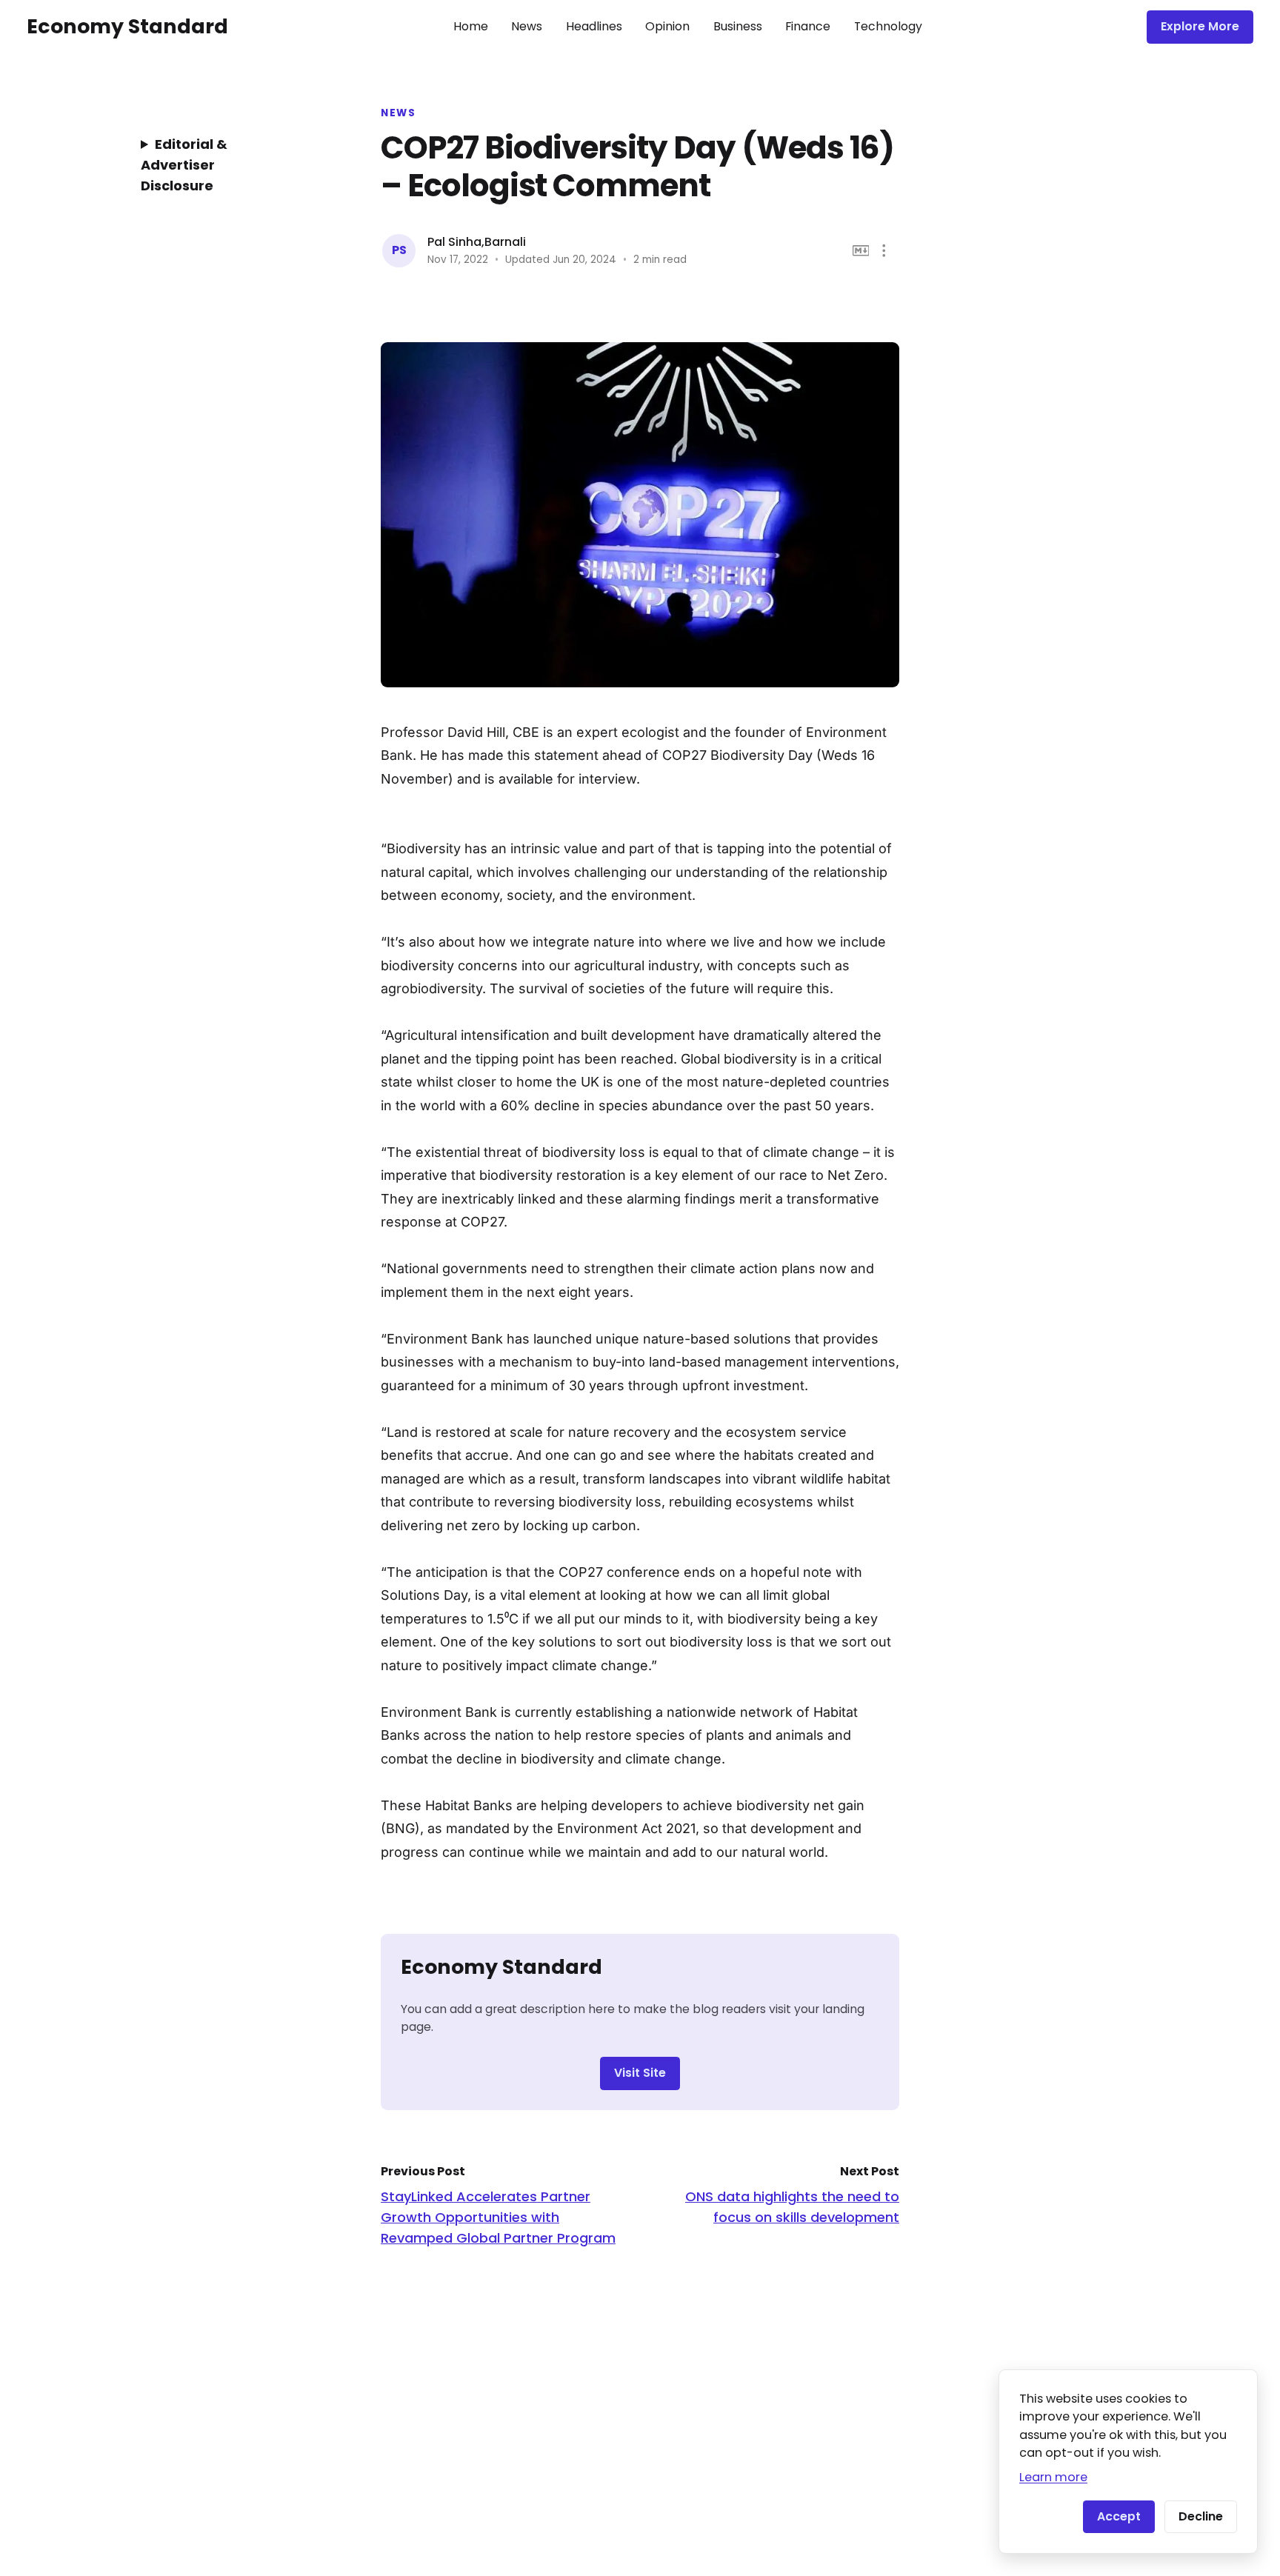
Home (471, 26)
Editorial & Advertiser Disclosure (184, 165)
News (527, 26)
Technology (888, 26)
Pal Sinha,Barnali (477, 242)
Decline (1201, 2516)
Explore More (1200, 26)
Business (738, 26)
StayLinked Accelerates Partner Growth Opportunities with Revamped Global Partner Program (498, 2217)
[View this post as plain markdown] (861, 251)
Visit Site (640, 2073)
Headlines (594, 26)
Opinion (667, 26)
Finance (808, 26)
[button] (884, 251)
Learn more (1053, 2477)
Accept (1119, 2516)
